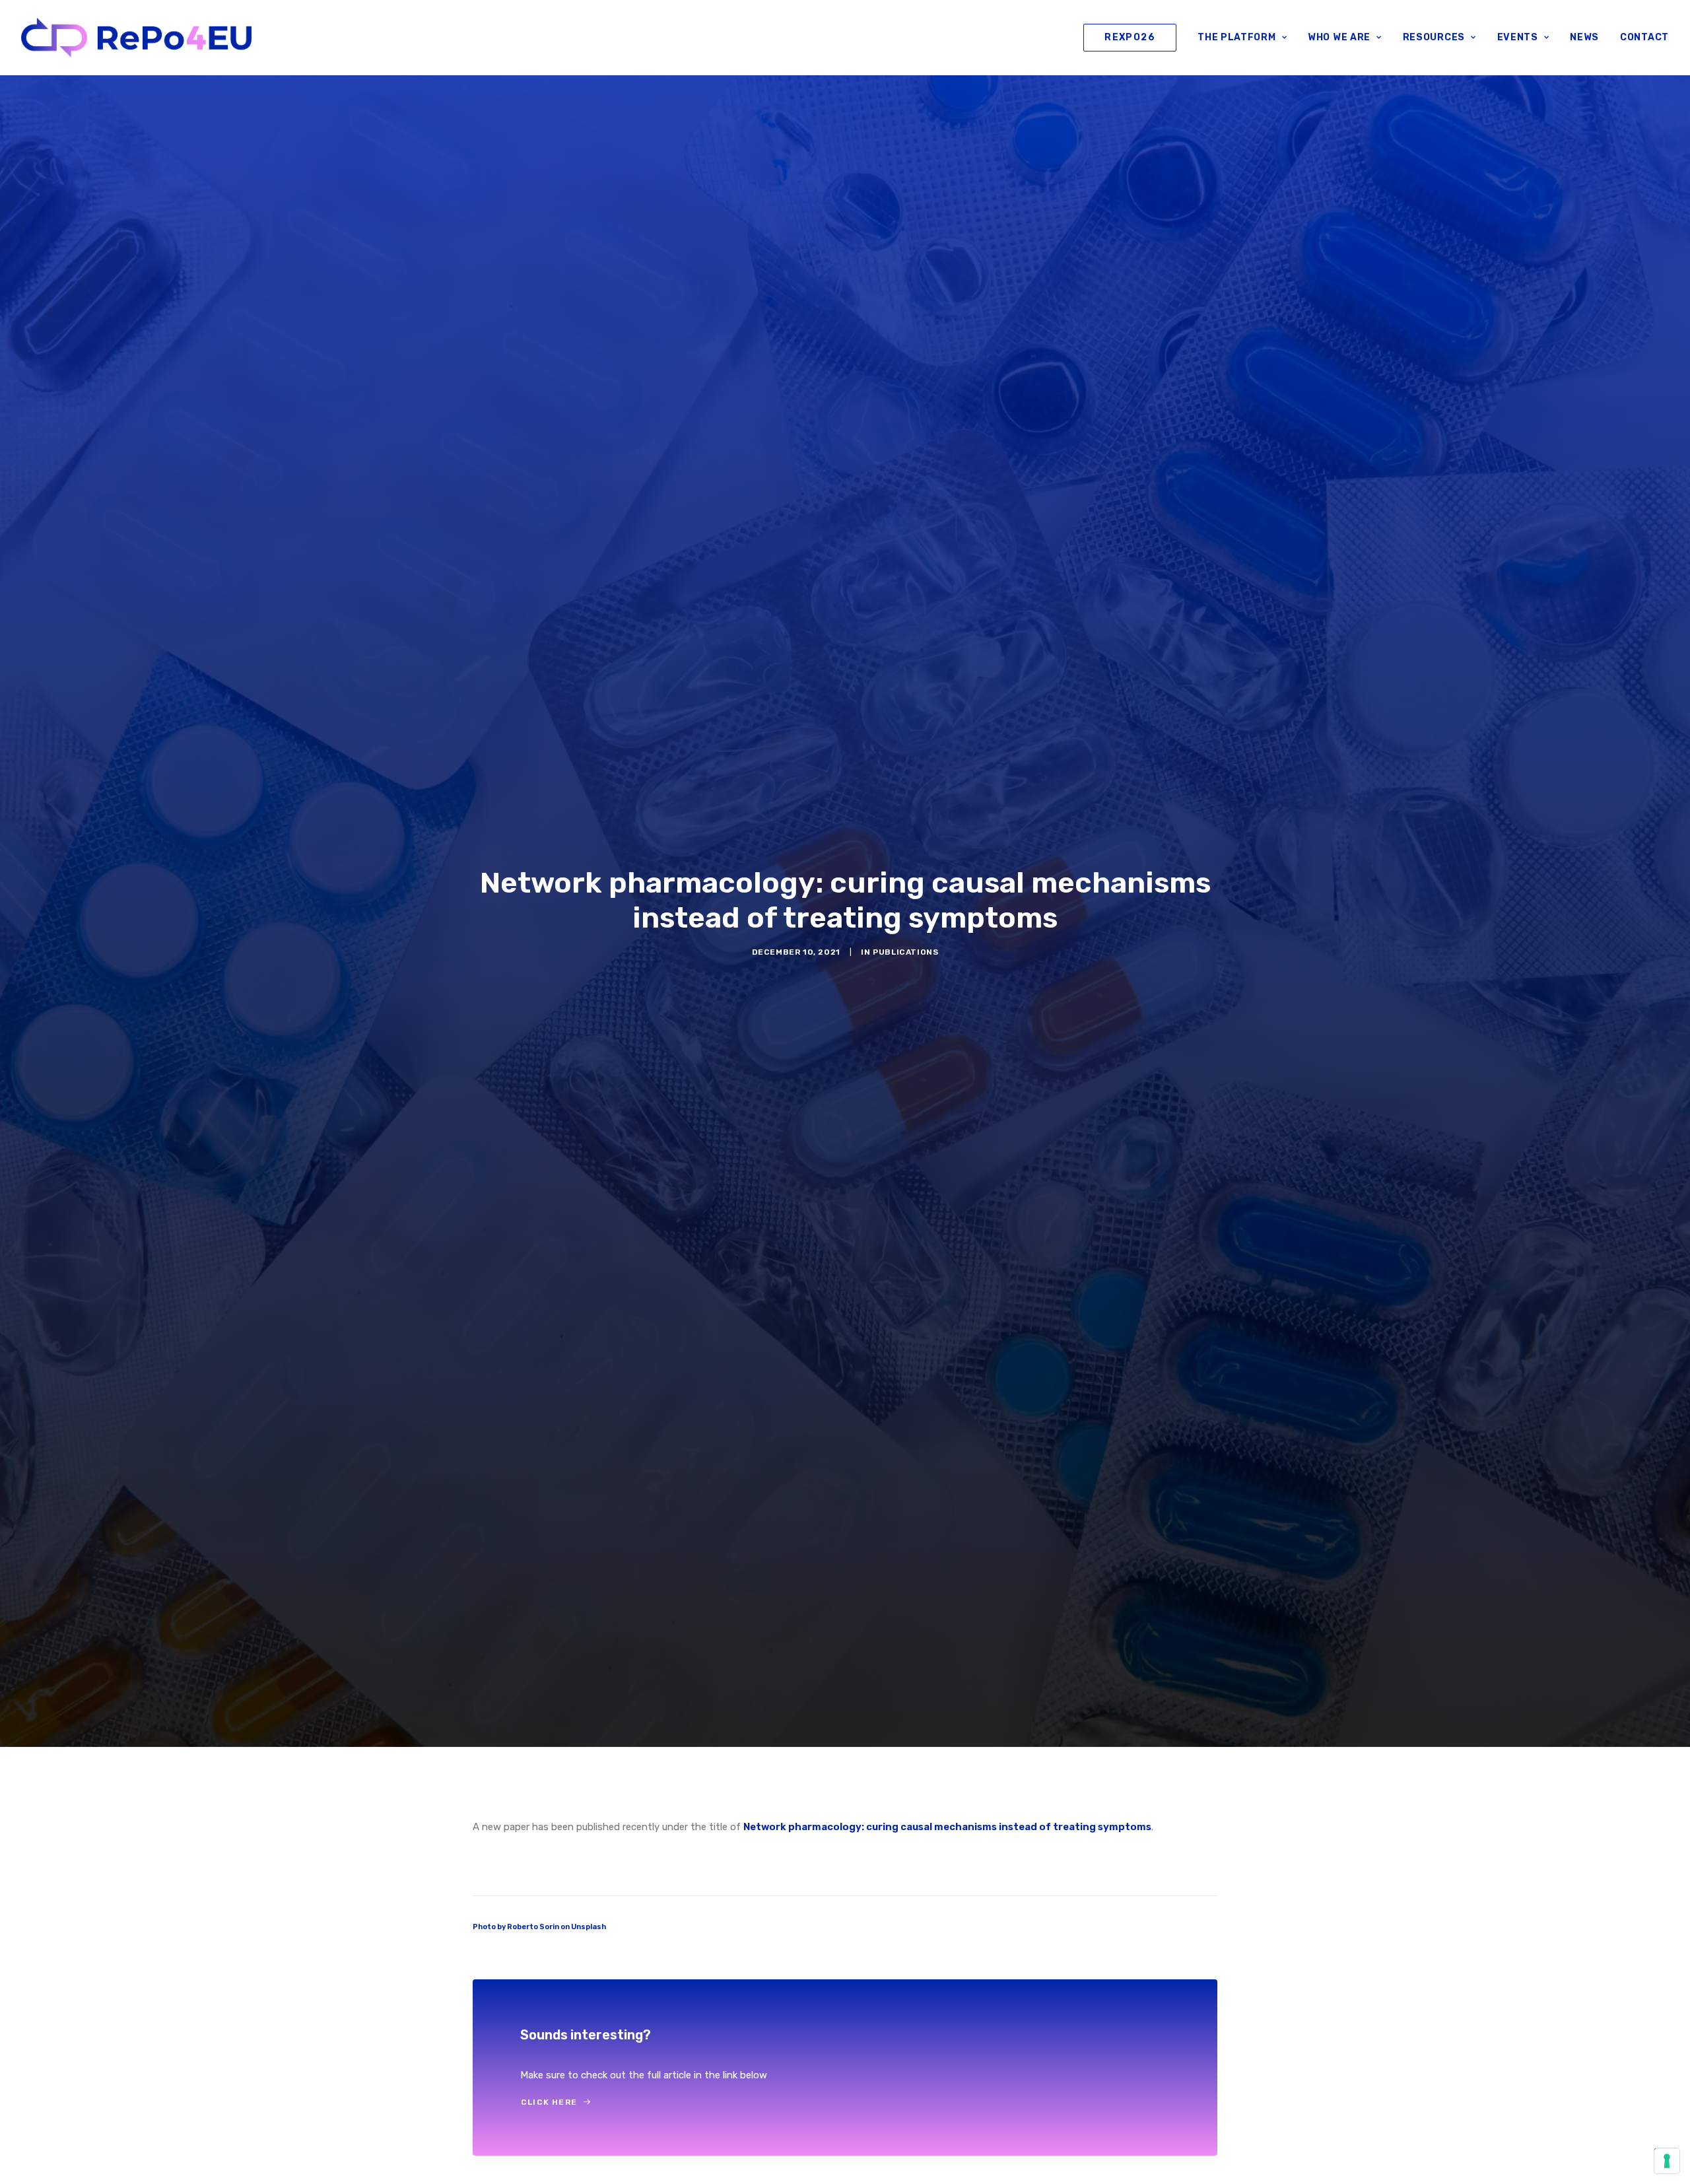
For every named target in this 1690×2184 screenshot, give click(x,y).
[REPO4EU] (136, 38)
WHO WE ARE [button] (1339, 37)
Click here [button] (549, 2102)
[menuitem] (1134, 38)
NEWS (1584, 37)
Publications (905, 952)
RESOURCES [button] (1434, 37)
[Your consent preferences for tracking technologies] (1667, 2161)
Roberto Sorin (533, 1927)
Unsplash (589, 1927)
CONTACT (1644, 37)
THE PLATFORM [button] (1236, 37)
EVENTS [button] (1518, 37)
